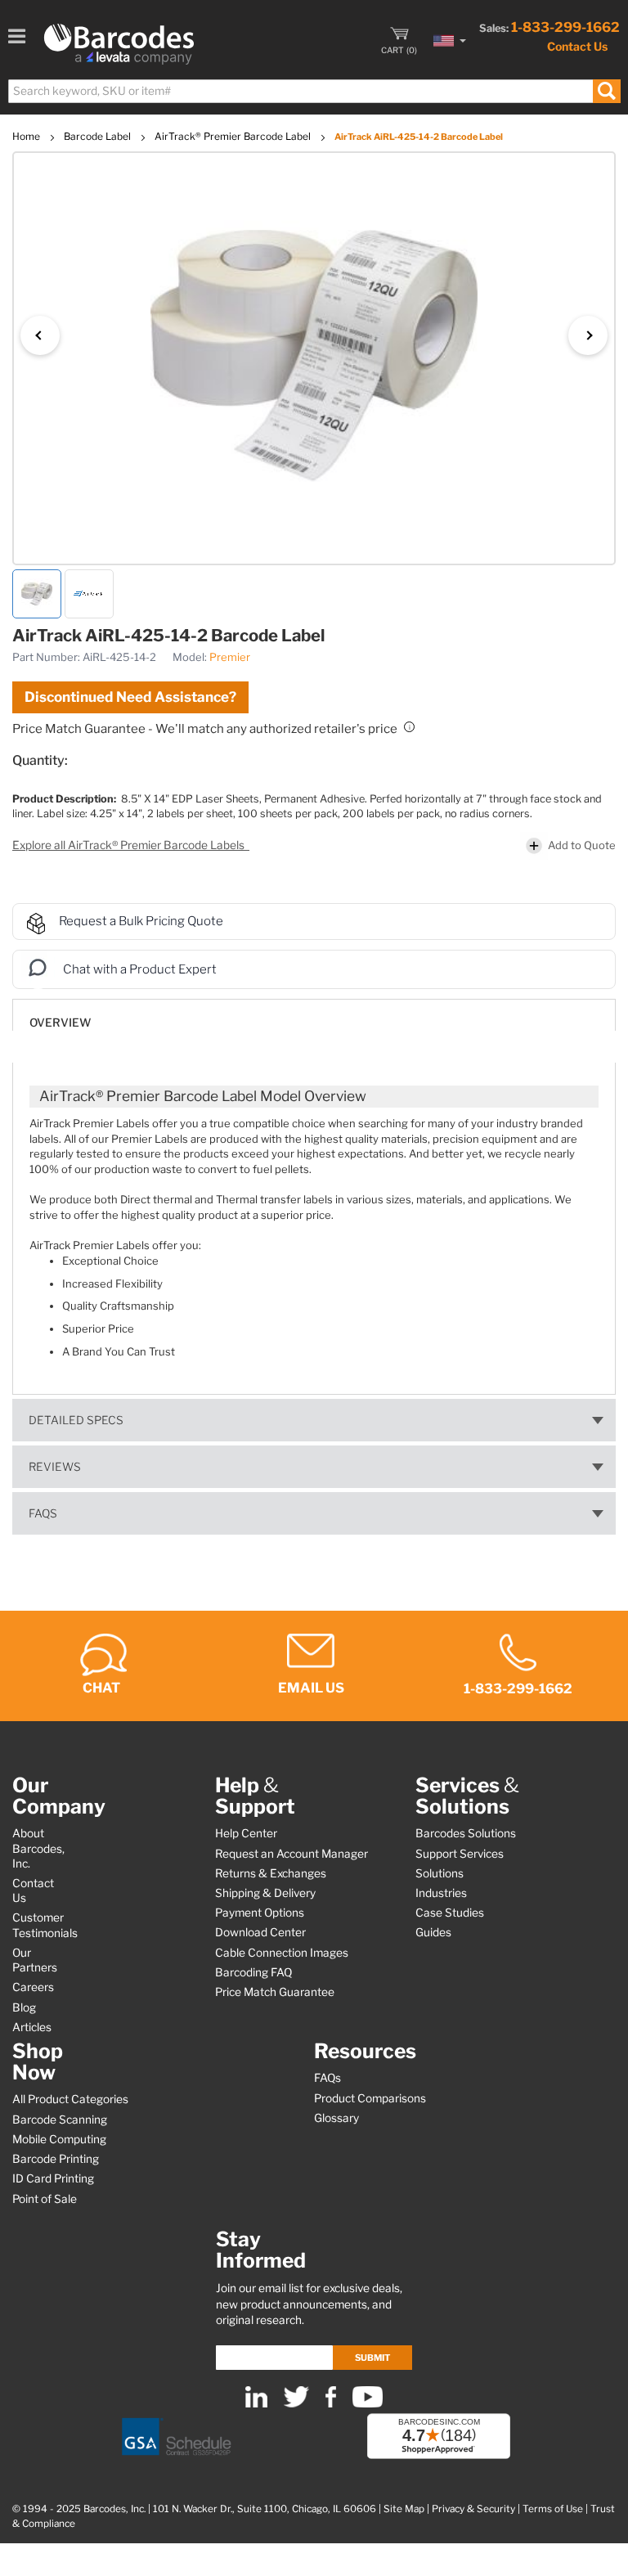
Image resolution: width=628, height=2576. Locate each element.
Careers (33, 1987)
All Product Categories (70, 2099)
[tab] (314, 1015)
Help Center (246, 1833)
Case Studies (450, 1913)
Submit (372, 2358)
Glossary (336, 2118)
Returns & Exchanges (271, 1873)
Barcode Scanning (60, 2120)
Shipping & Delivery (265, 1893)
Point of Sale (45, 2199)
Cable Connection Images (282, 1953)
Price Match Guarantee (275, 1992)
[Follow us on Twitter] (296, 2404)
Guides (433, 1932)
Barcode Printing (56, 2159)
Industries (441, 1893)
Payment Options (260, 1913)
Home (27, 136)
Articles (32, 2027)
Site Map (404, 2509)
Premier (230, 657)
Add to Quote (582, 845)
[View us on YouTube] (368, 2404)
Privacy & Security (473, 2509)
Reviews (55, 1467)
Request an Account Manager (292, 1854)
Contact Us (577, 46)
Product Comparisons (370, 2098)
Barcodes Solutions (466, 1833)
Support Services (460, 1854)
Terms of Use (553, 2509)
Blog (24, 2007)
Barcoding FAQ (253, 1972)
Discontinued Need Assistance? (130, 697)
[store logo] (119, 44)
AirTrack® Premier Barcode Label (234, 136)
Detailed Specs (76, 1420)
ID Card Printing (53, 2178)
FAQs (43, 1513)
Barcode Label (99, 136)
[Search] (606, 91)
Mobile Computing (59, 2139)
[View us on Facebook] (331, 2404)
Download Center (260, 1932)
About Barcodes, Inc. (38, 1848)
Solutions (440, 1873)
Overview (60, 1023)
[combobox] (314, 91)
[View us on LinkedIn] (256, 2404)
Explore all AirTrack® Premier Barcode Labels (130, 845)
